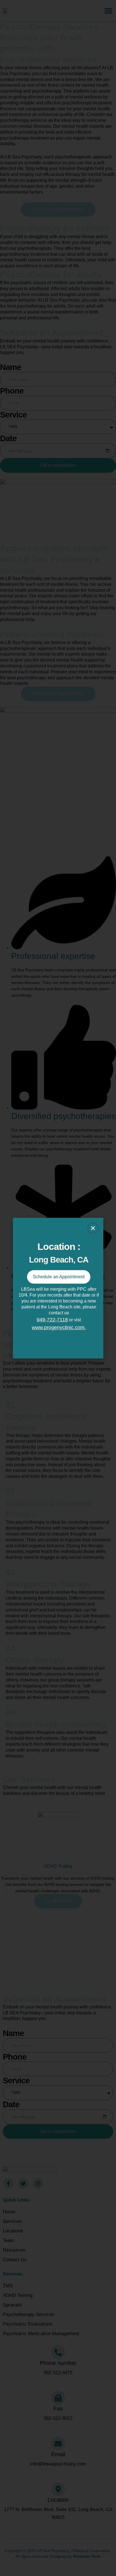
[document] (58, 1288)
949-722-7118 (52, 1320)
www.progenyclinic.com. (59, 1328)
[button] (93, 1228)
